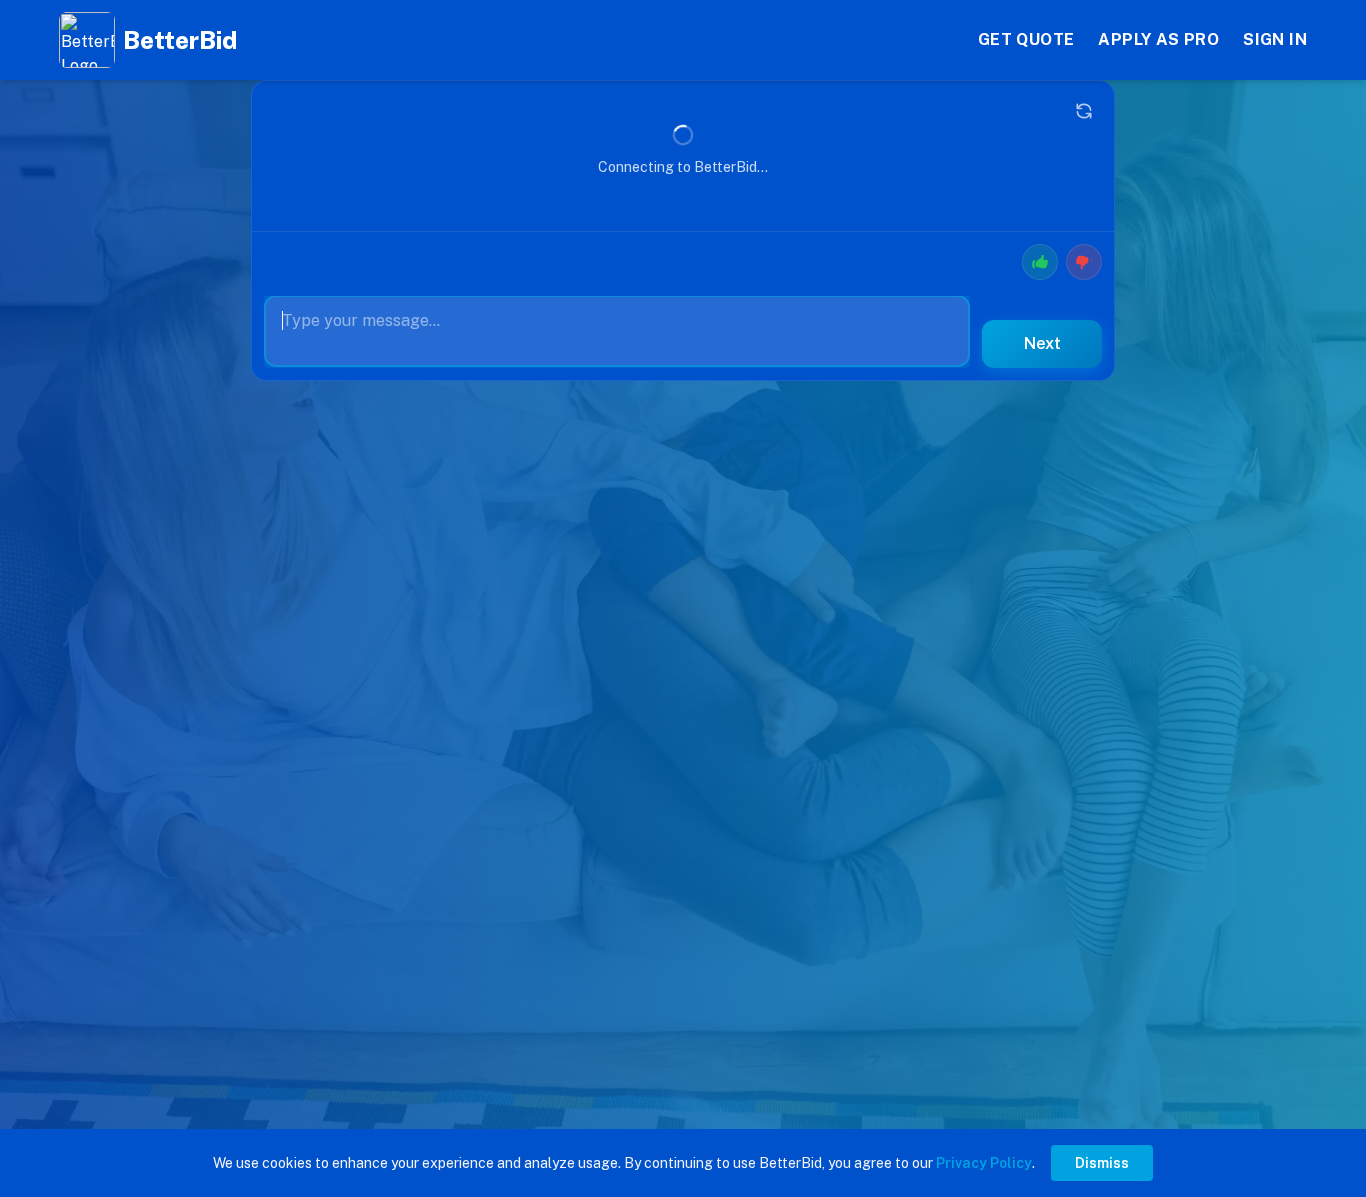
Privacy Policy (984, 1163)
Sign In (1275, 39)
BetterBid (180, 40)
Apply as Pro (1158, 39)
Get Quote (1026, 39)
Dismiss (1102, 1163)
